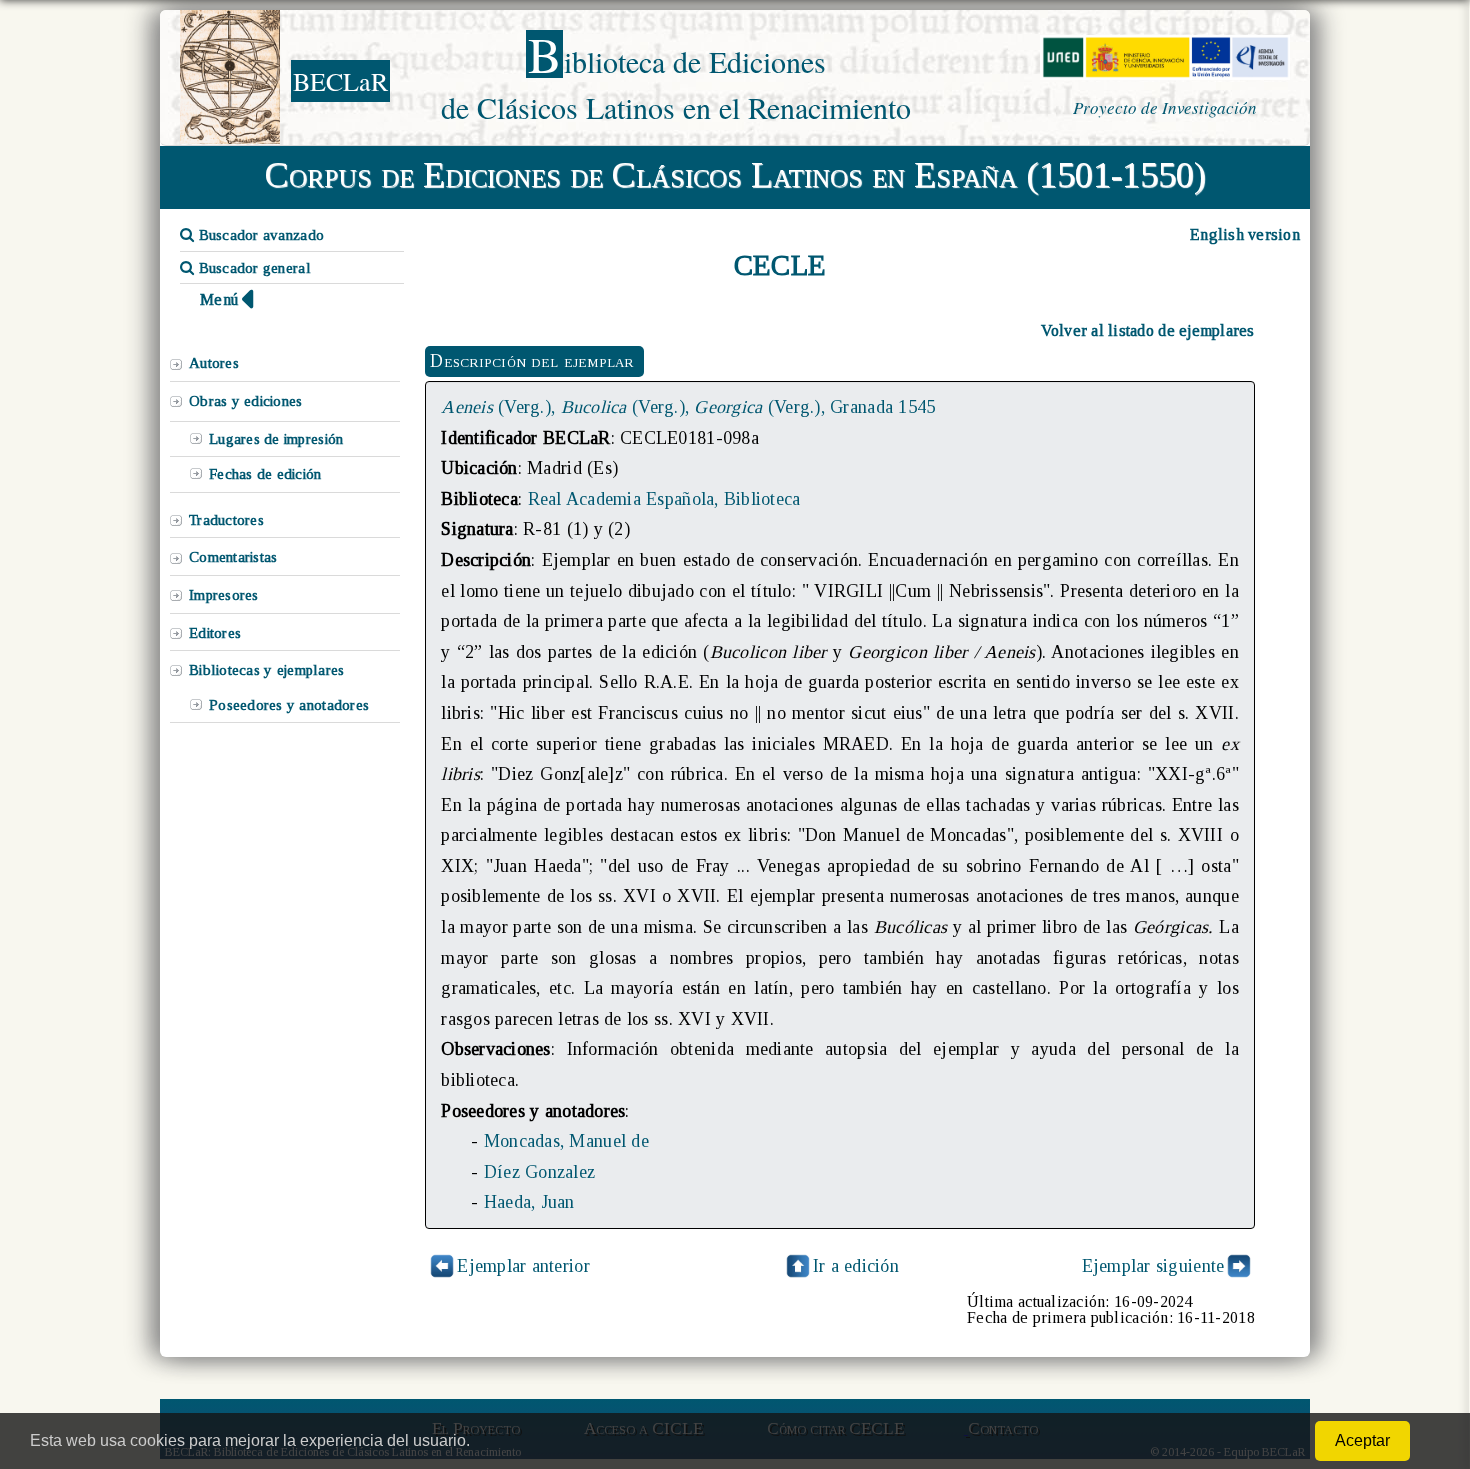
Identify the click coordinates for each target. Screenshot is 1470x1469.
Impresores (224, 595)
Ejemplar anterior (523, 1266)
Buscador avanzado (259, 235)
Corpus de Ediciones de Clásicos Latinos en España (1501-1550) (735, 175)
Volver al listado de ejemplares (1148, 330)
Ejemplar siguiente (1153, 1266)
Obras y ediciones (246, 401)
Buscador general (252, 268)
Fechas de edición (265, 474)
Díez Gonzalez (539, 1172)
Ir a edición (856, 1266)
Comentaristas (233, 557)
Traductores (226, 520)
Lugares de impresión (276, 439)
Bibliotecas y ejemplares (266, 670)
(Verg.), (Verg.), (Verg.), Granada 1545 (688, 407)
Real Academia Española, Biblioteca (664, 499)
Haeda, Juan (529, 1202)
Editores (215, 633)
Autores (214, 363)
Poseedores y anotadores (289, 705)
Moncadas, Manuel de (566, 1141)
